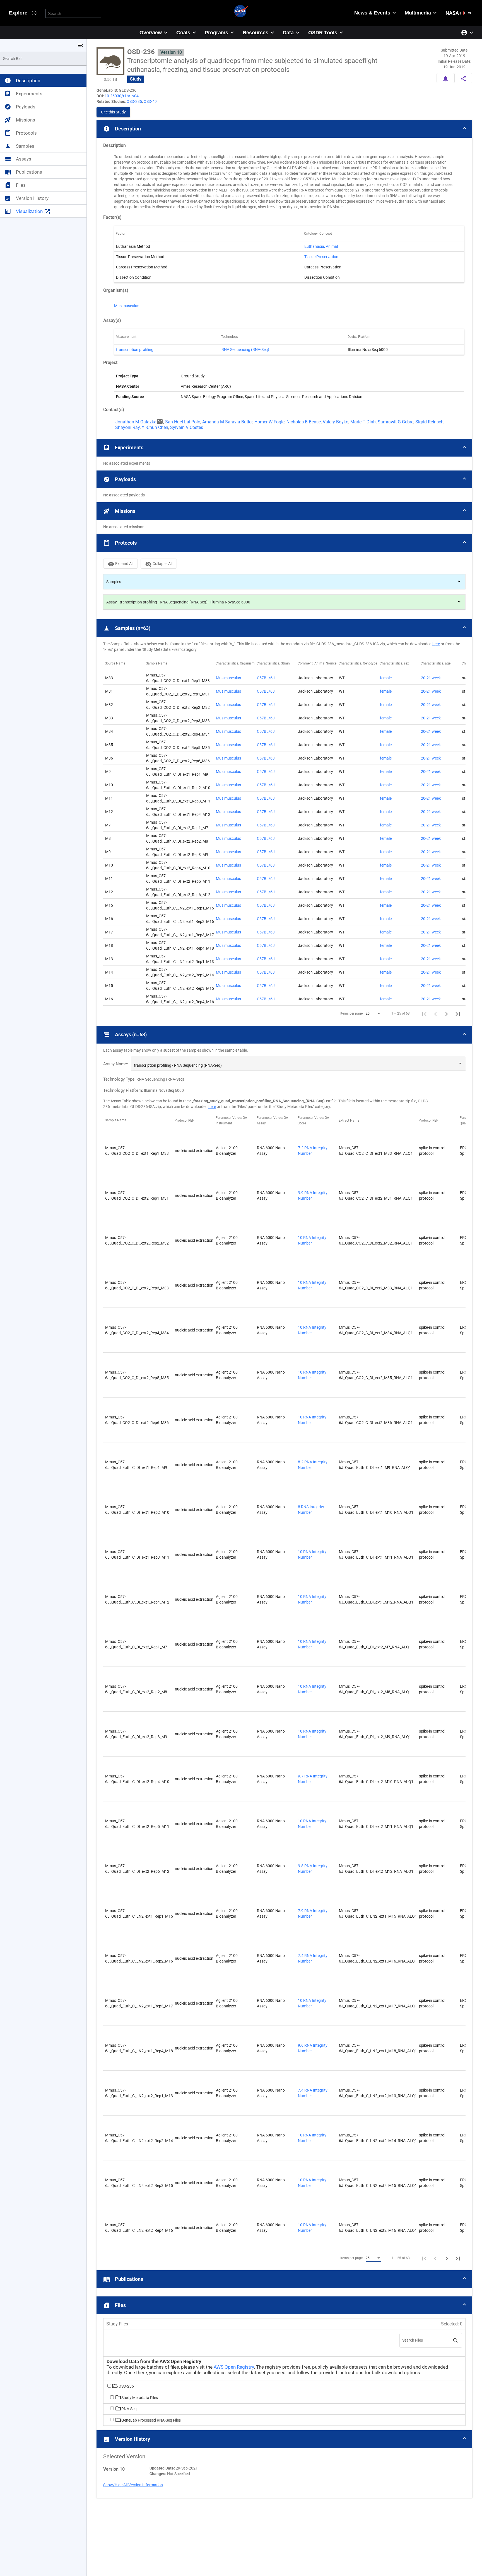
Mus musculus (127, 306)
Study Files (117, 2324)
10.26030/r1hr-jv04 (122, 96)
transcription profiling (135, 350)
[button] (284, 129)
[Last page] (458, 1013)
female (386, 678)
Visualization (33, 211)
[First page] (424, 1013)
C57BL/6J (266, 678)
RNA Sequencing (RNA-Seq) (245, 350)
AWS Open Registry (234, 2367)
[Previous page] (435, 1013)
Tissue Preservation (321, 257)
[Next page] (447, 1013)
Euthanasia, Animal (321, 246)
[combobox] (373, 1014)
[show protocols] (459, 582)
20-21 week (431, 678)
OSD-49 (150, 101)
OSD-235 (134, 101)
